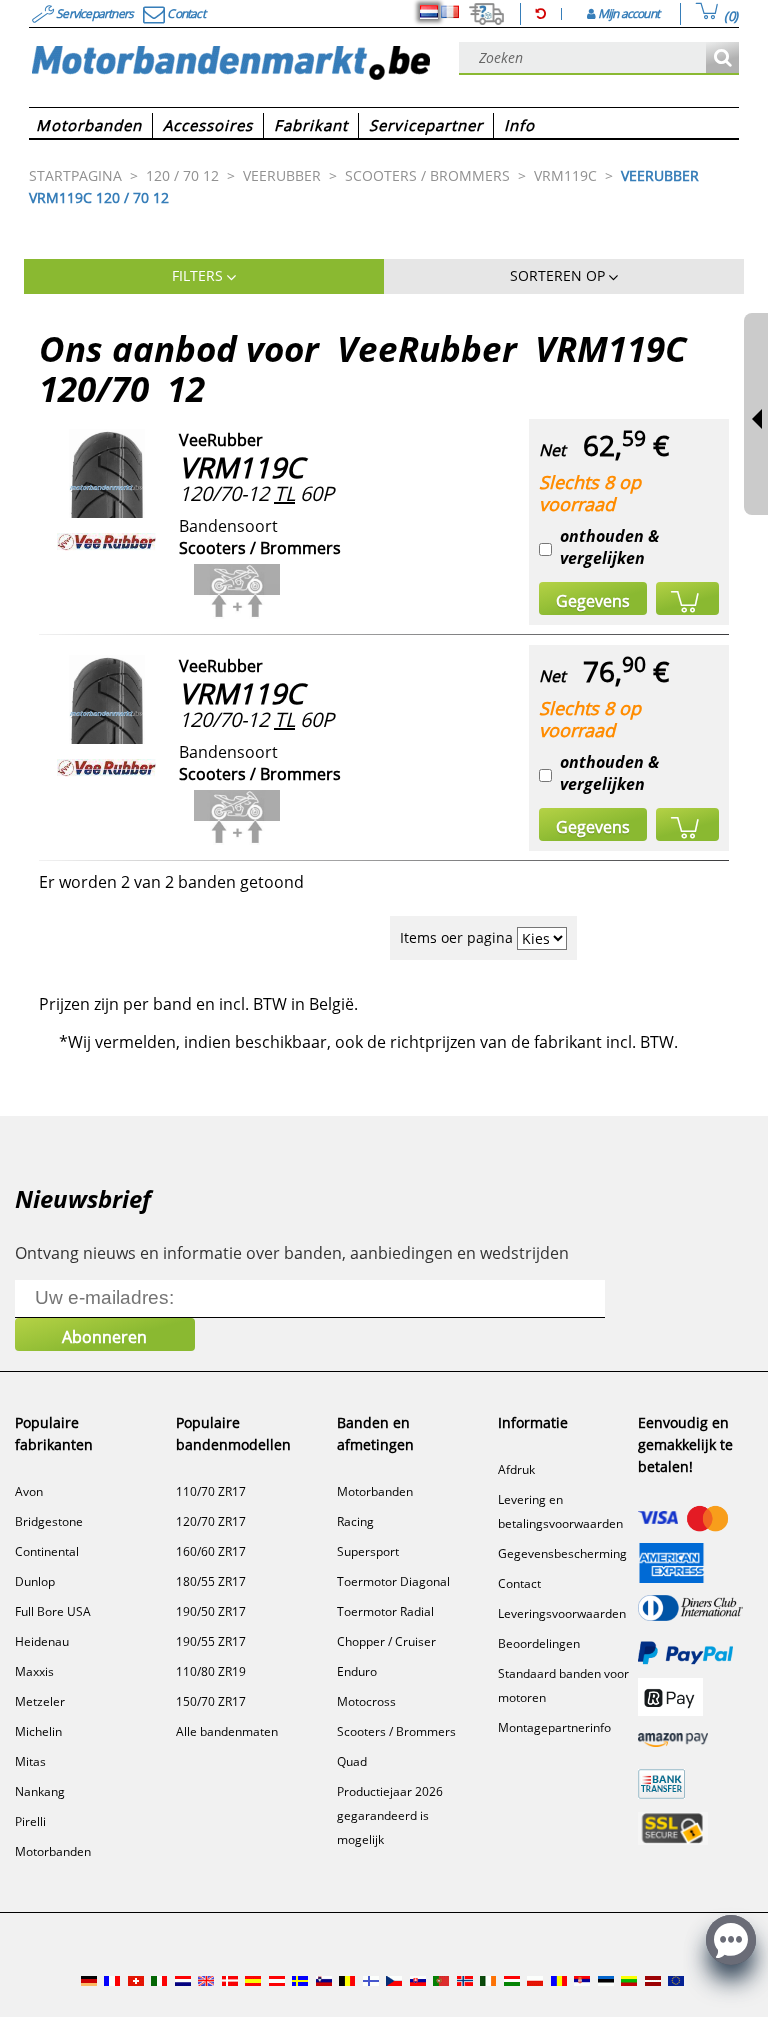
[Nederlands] (429, 12)
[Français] (450, 12)
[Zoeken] (722, 58)
